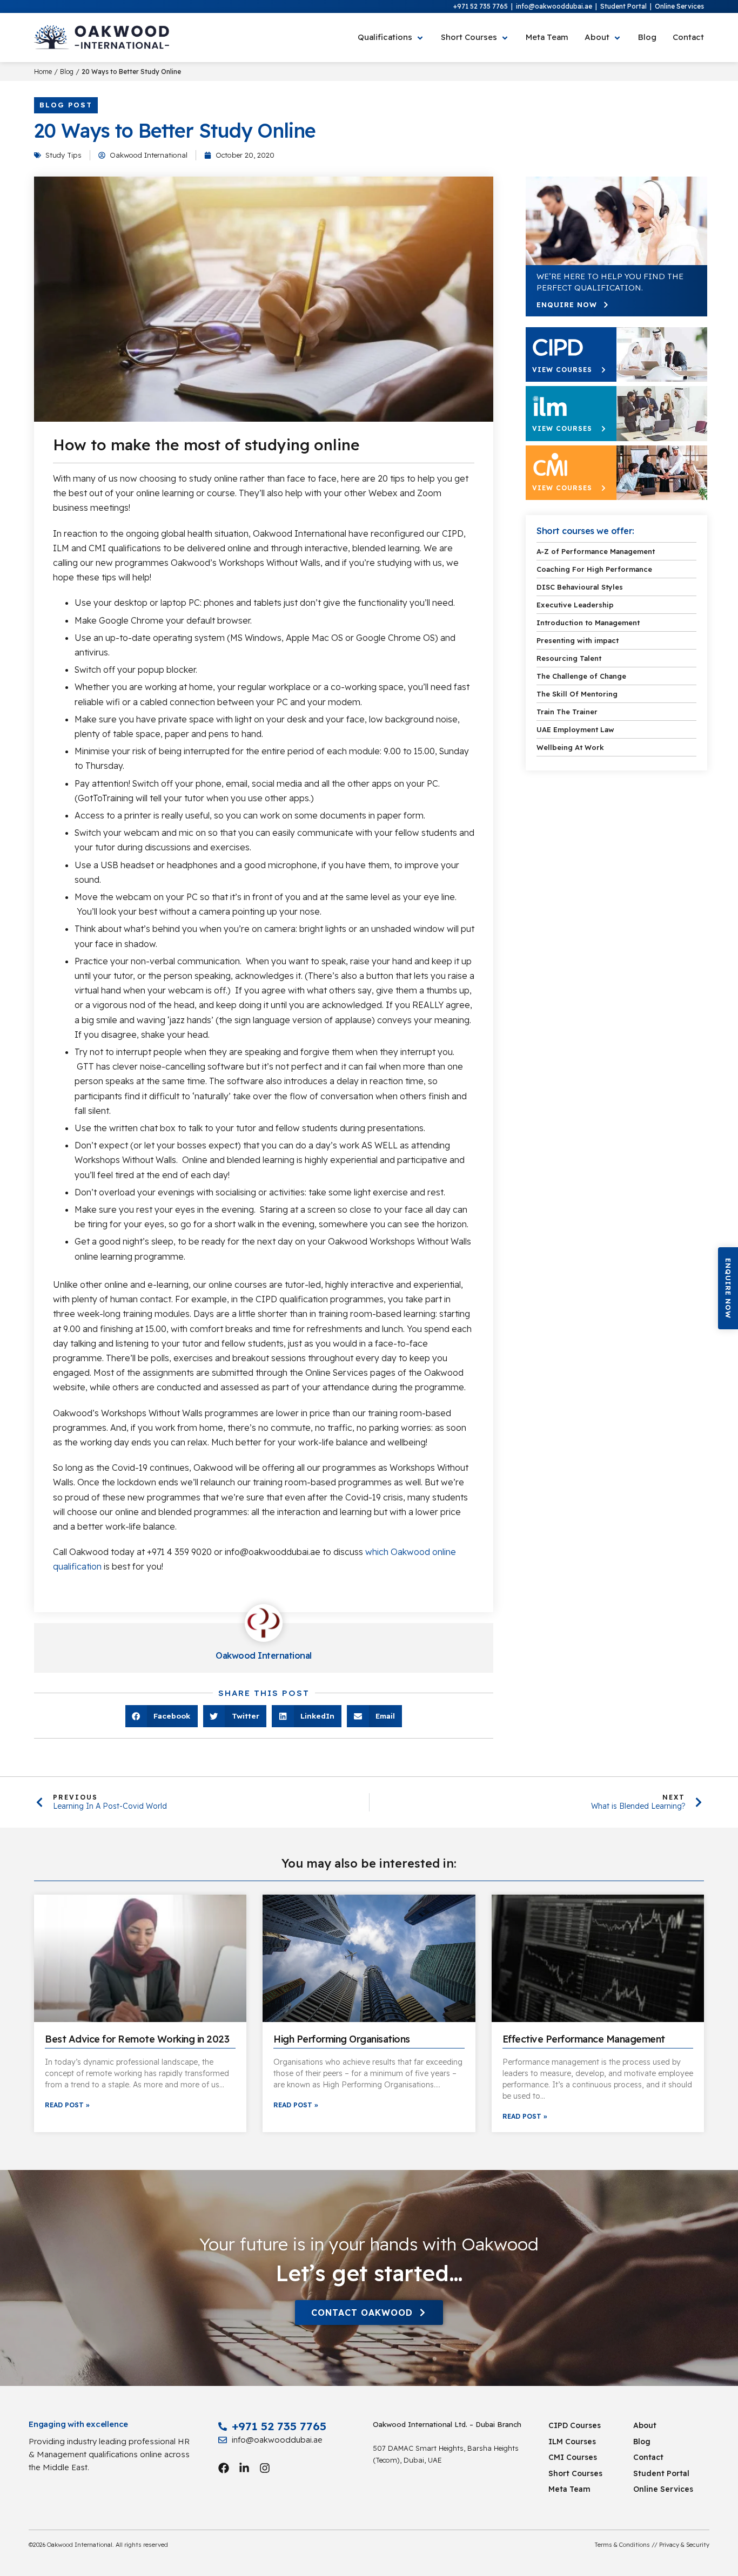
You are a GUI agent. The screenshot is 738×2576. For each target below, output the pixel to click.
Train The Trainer (567, 712)
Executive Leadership (575, 605)
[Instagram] (265, 2468)
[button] (728, 1288)
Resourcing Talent (569, 658)
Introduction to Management (588, 623)
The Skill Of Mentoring (577, 694)
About (645, 2425)
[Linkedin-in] (244, 2468)
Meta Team (569, 2489)
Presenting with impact (578, 640)
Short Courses (575, 2473)
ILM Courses (572, 2442)
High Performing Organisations (342, 2039)
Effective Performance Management (584, 2039)
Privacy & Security (684, 2545)
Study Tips (63, 155)
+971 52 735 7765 (481, 6)
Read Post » (67, 2105)
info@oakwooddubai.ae (554, 6)
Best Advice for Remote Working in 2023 (137, 2039)
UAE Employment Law (575, 729)
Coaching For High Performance (594, 569)
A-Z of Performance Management (596, 551)
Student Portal (623, 6)
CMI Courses (573, 2457)
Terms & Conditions (622, 2545)
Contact (648, 2457)
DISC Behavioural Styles (580, 587)
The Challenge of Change (581, 676)
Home (43, 72)
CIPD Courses (575, 2425)
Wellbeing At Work (570, 747)
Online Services (679, 6)
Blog (67, 72)
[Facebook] (224, 2468)
